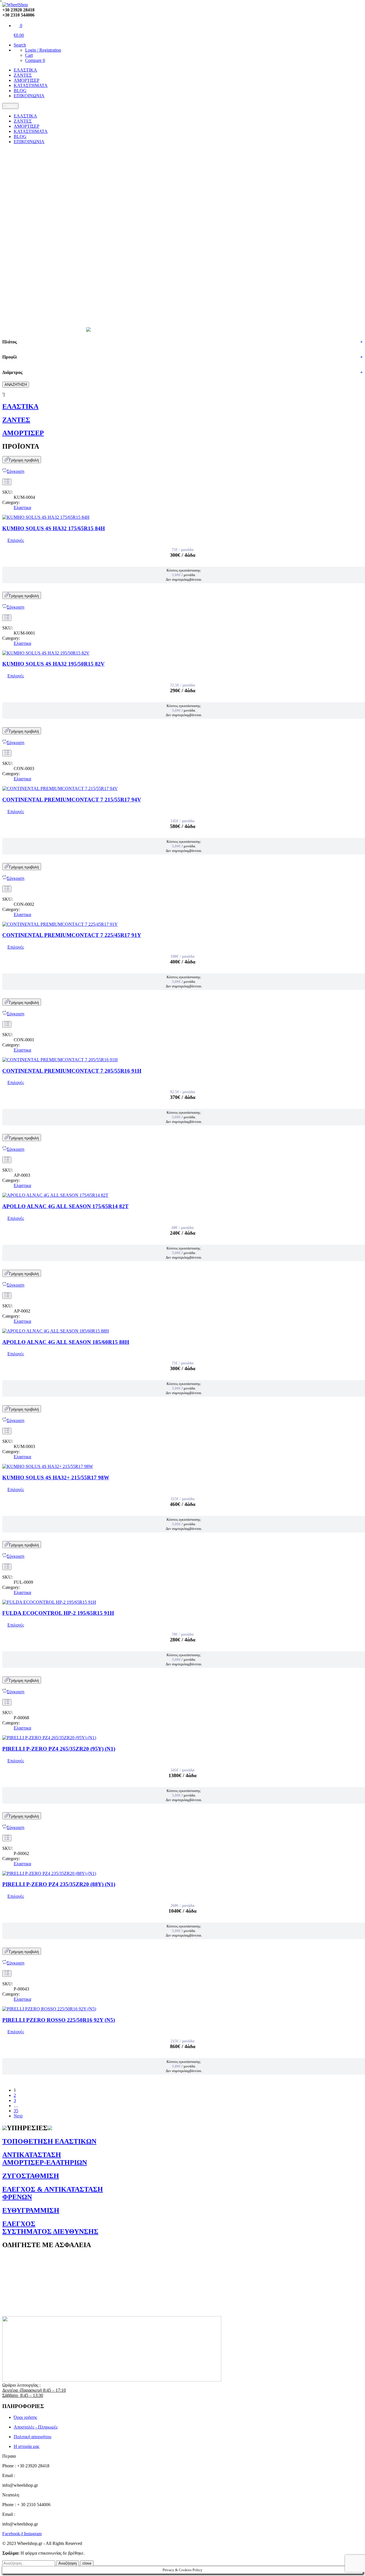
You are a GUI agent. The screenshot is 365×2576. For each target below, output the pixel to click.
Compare (35, 60)
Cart (29, 55)
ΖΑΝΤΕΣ (23, 75)
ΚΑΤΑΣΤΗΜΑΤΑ (31, 85)
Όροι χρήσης (25, 2417)
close (87, 2563)
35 (16, 2111)
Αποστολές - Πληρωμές (36, 2427)
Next (18, 2116)
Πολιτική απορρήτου (33, 2437)
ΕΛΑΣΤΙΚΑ (25, 70)
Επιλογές (16, 540)
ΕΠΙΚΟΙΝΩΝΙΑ (29, 96)
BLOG (20, 91)
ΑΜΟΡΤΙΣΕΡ (27, 80)
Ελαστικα (22, 508)
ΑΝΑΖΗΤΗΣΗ (16, 385)
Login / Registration (43, 50)
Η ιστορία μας (27, 2446)
